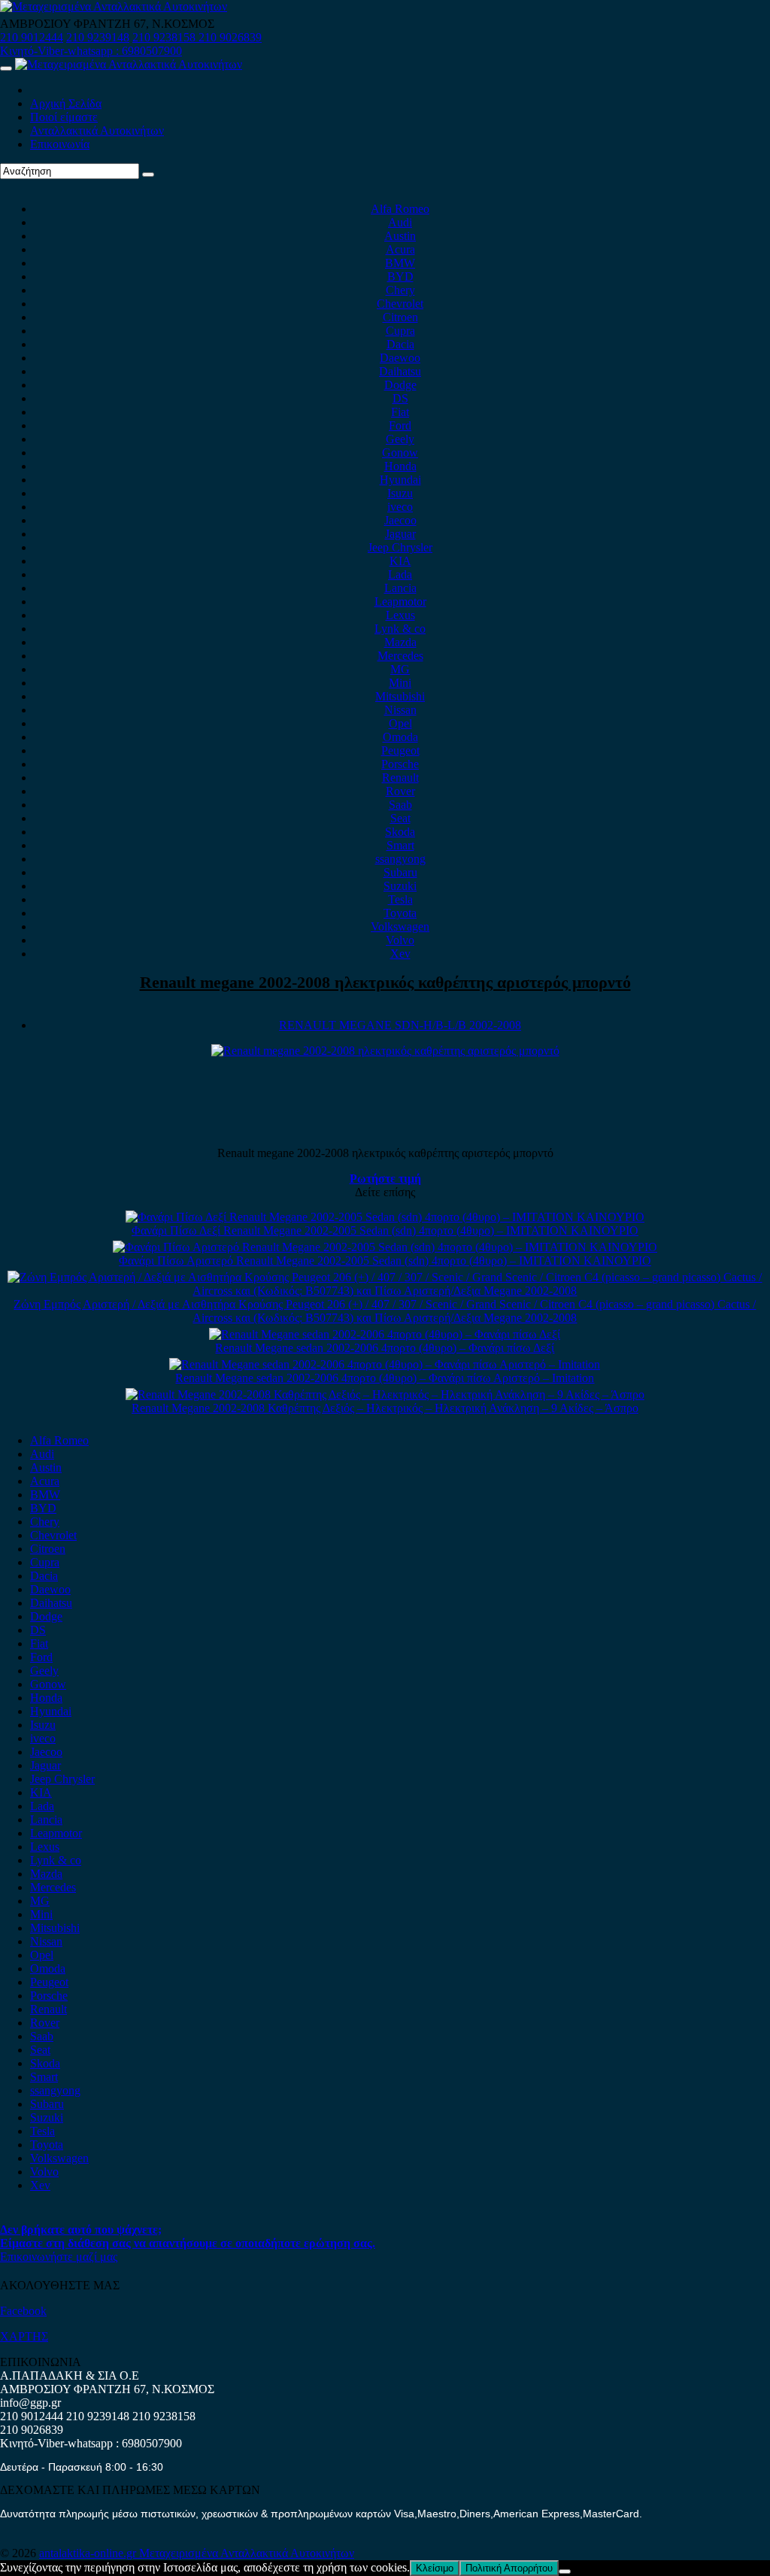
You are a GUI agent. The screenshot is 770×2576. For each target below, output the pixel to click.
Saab (400, 805)
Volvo (400, 940)
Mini (400, 683)
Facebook (23, 2311)
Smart (400, 845)
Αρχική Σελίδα (66, 103)
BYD (400, 276)
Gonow (400, 453)
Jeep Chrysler (400, 547)
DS (400, 398)
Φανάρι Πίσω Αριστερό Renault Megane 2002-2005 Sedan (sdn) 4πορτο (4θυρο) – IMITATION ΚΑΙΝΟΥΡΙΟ (385, 1261)
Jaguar (400, 534)
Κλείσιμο (435, 2568)
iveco (400, 507)
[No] (565, 2571)
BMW (400, 263)
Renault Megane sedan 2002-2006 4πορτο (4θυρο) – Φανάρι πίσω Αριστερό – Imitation (385, 1378)
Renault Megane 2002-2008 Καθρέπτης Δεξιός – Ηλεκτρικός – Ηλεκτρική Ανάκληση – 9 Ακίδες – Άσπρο (385, 1408)
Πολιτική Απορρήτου (509, 2568)
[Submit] (148, 175)
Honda (400, 466)
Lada (400, 574)
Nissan (400, 710)
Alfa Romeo (400, 209)
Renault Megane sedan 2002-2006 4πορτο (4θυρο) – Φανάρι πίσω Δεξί (385, 1348)
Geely (400, 439)
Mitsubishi (400, 696)
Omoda (400, 737)
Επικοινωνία (60, 144)
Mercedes (400, 656)
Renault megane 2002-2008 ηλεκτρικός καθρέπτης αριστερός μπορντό (385, 982)
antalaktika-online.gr (89, 2553)
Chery (400, 290)
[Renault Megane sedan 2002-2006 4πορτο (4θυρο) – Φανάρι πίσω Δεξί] (385, 1334)
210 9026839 (230, 37)
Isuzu (400, 493)
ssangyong (400, 859)
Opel (400, 723)
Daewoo (400, 358)
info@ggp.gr (30, 2403)
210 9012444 (32, 37)
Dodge (400, 385)
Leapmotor (400, 601)
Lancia (400, 588)
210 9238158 (165, 37)
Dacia (400, 344)
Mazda (400, 642)
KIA (400, 561)
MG (400, 669)
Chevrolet (400, 304)
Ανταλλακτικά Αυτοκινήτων (97, 131)
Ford (400, 425)
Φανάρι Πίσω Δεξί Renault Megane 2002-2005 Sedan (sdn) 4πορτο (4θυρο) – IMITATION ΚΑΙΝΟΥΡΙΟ (385, 1230)
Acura (400, 249)
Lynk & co (400, 629)
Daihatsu (400, 371)
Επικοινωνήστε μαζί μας (59, 2257)
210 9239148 (98, 37)
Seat (400, 818)
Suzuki (400, 886)
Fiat (400, 412)
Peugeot (400, 750)
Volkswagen (400, 927)
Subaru (400, 872)
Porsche (400, 764)
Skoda (400, 832)
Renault (400, 778)
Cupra (400, 331)
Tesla (400, 899)
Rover (400, 791)
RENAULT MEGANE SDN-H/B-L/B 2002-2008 (400, 1025)
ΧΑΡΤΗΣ (24, 2336)
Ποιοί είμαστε (64, 117)
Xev (400, 954)
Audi (400, 222)
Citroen (400, 317)
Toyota (400, 913)
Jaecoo (400, 520)
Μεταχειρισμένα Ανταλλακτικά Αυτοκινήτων (247, 2553)
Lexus (400, 615)
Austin (400, 236)
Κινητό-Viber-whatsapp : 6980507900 (91, 51)
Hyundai (400, 480)
